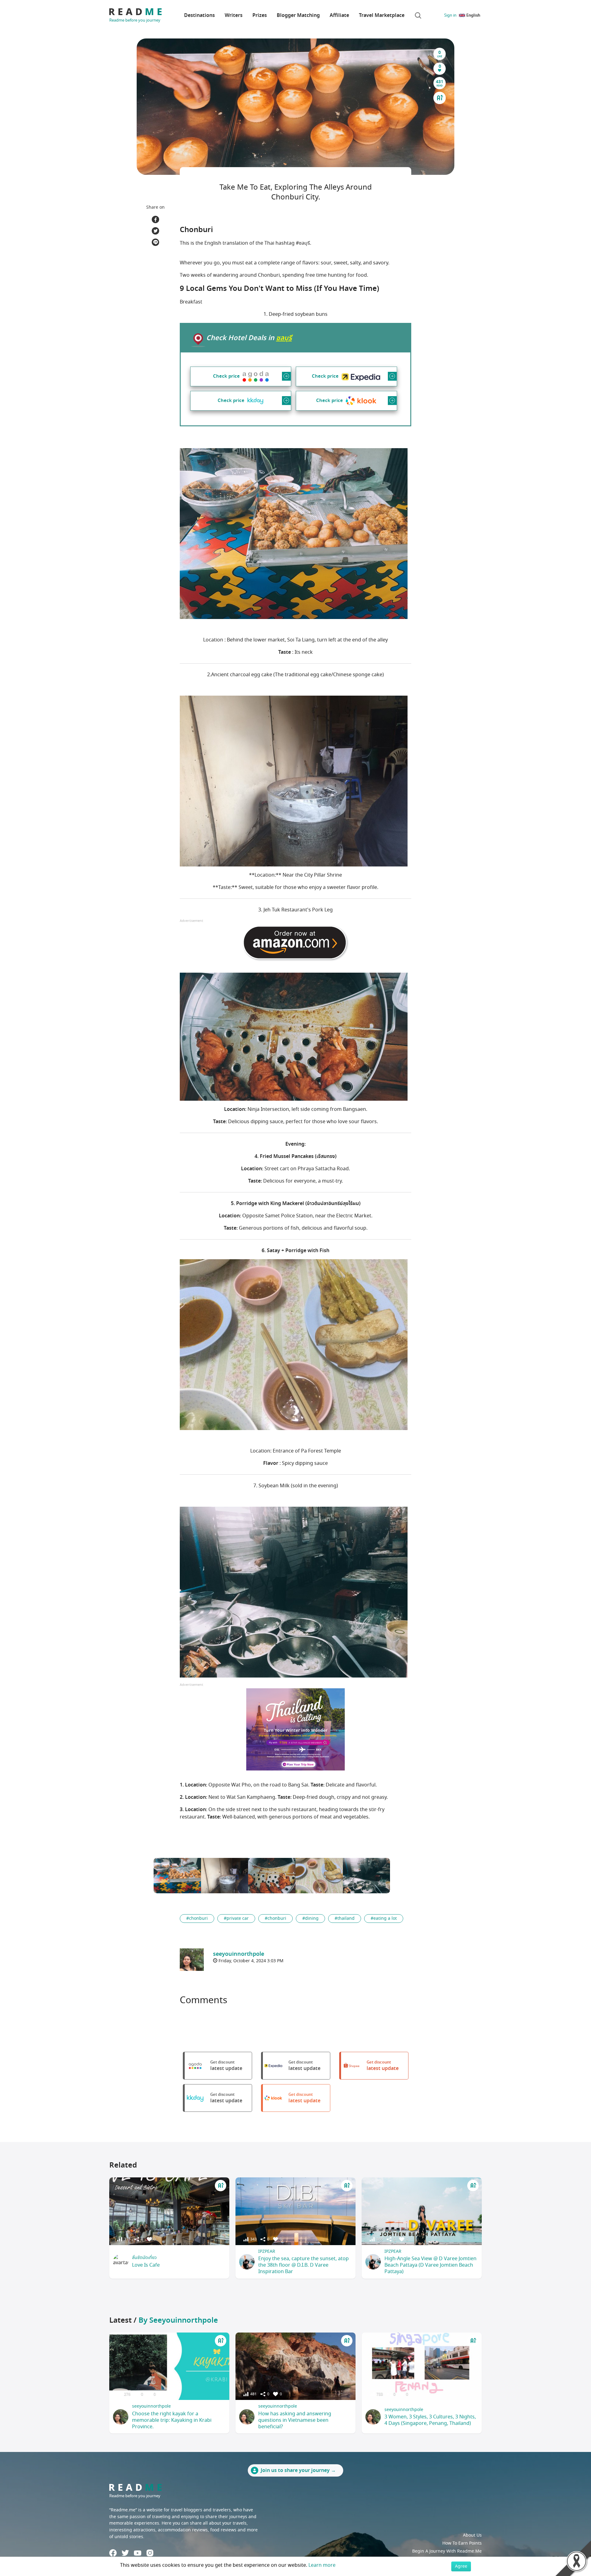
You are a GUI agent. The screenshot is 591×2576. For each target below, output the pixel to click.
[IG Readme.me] (150, 2553)
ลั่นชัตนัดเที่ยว (144, 2258)
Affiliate (339, 15)
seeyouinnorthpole (151, 2406)
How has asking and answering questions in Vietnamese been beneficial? (295, 2420)
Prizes (260, 15)
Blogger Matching (298, 15)
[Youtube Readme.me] (138, 2553)
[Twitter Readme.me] (125, 2553)
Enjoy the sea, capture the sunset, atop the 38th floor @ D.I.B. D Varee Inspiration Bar (304, 2265)
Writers (234, 15)
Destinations (199, 15)
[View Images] (177, 1876)
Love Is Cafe (146, 2265)
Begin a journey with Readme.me (447, 2551)
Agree (461, 2566)
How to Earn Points (462, 2543)
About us (472, 2535)
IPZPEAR (267, 2251)
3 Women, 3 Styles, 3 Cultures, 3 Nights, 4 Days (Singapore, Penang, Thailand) (430, 2420)
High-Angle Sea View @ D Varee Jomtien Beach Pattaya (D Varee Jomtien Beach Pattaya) (430, 2265)
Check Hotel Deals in (249, 338)
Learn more (322, 2565)
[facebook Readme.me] (113, 2553)
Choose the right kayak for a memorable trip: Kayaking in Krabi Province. (172, 2420)
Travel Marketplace (382, 15)
